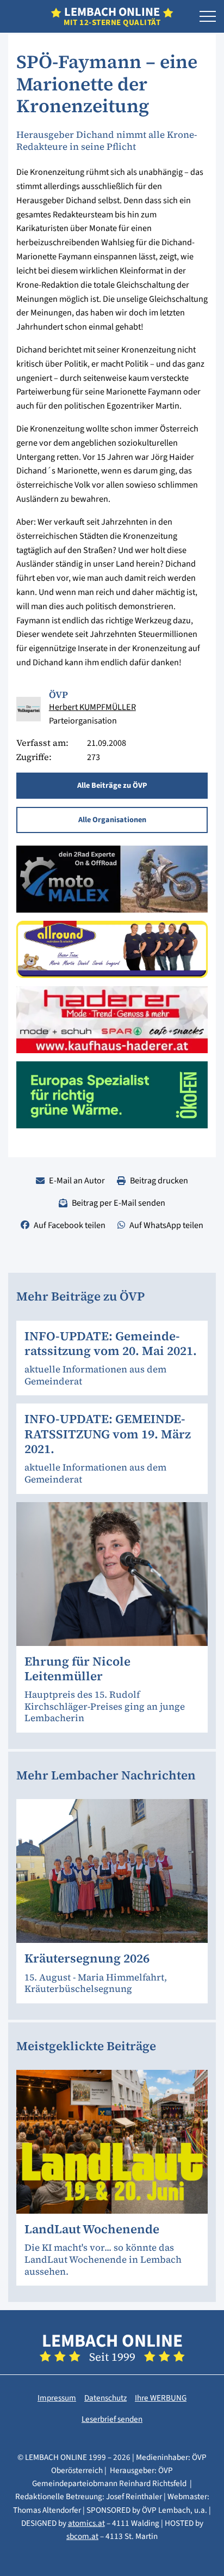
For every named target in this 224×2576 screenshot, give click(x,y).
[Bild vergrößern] (29, 709)
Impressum (57, 2398)
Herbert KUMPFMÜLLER (92, 707)
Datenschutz (105, 2398)
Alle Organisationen (112, 820)
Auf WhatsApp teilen (166, 1225)
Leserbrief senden (112, 2419)
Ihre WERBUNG (161, 2398)
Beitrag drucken (159, 1180)
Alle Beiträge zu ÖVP (112, 785)
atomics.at (86, 2523)
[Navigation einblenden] (208, 17)
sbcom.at (82, 2536)
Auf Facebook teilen (70, 1225)
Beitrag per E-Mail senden (119, 1203)
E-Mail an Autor (77, 1180)
